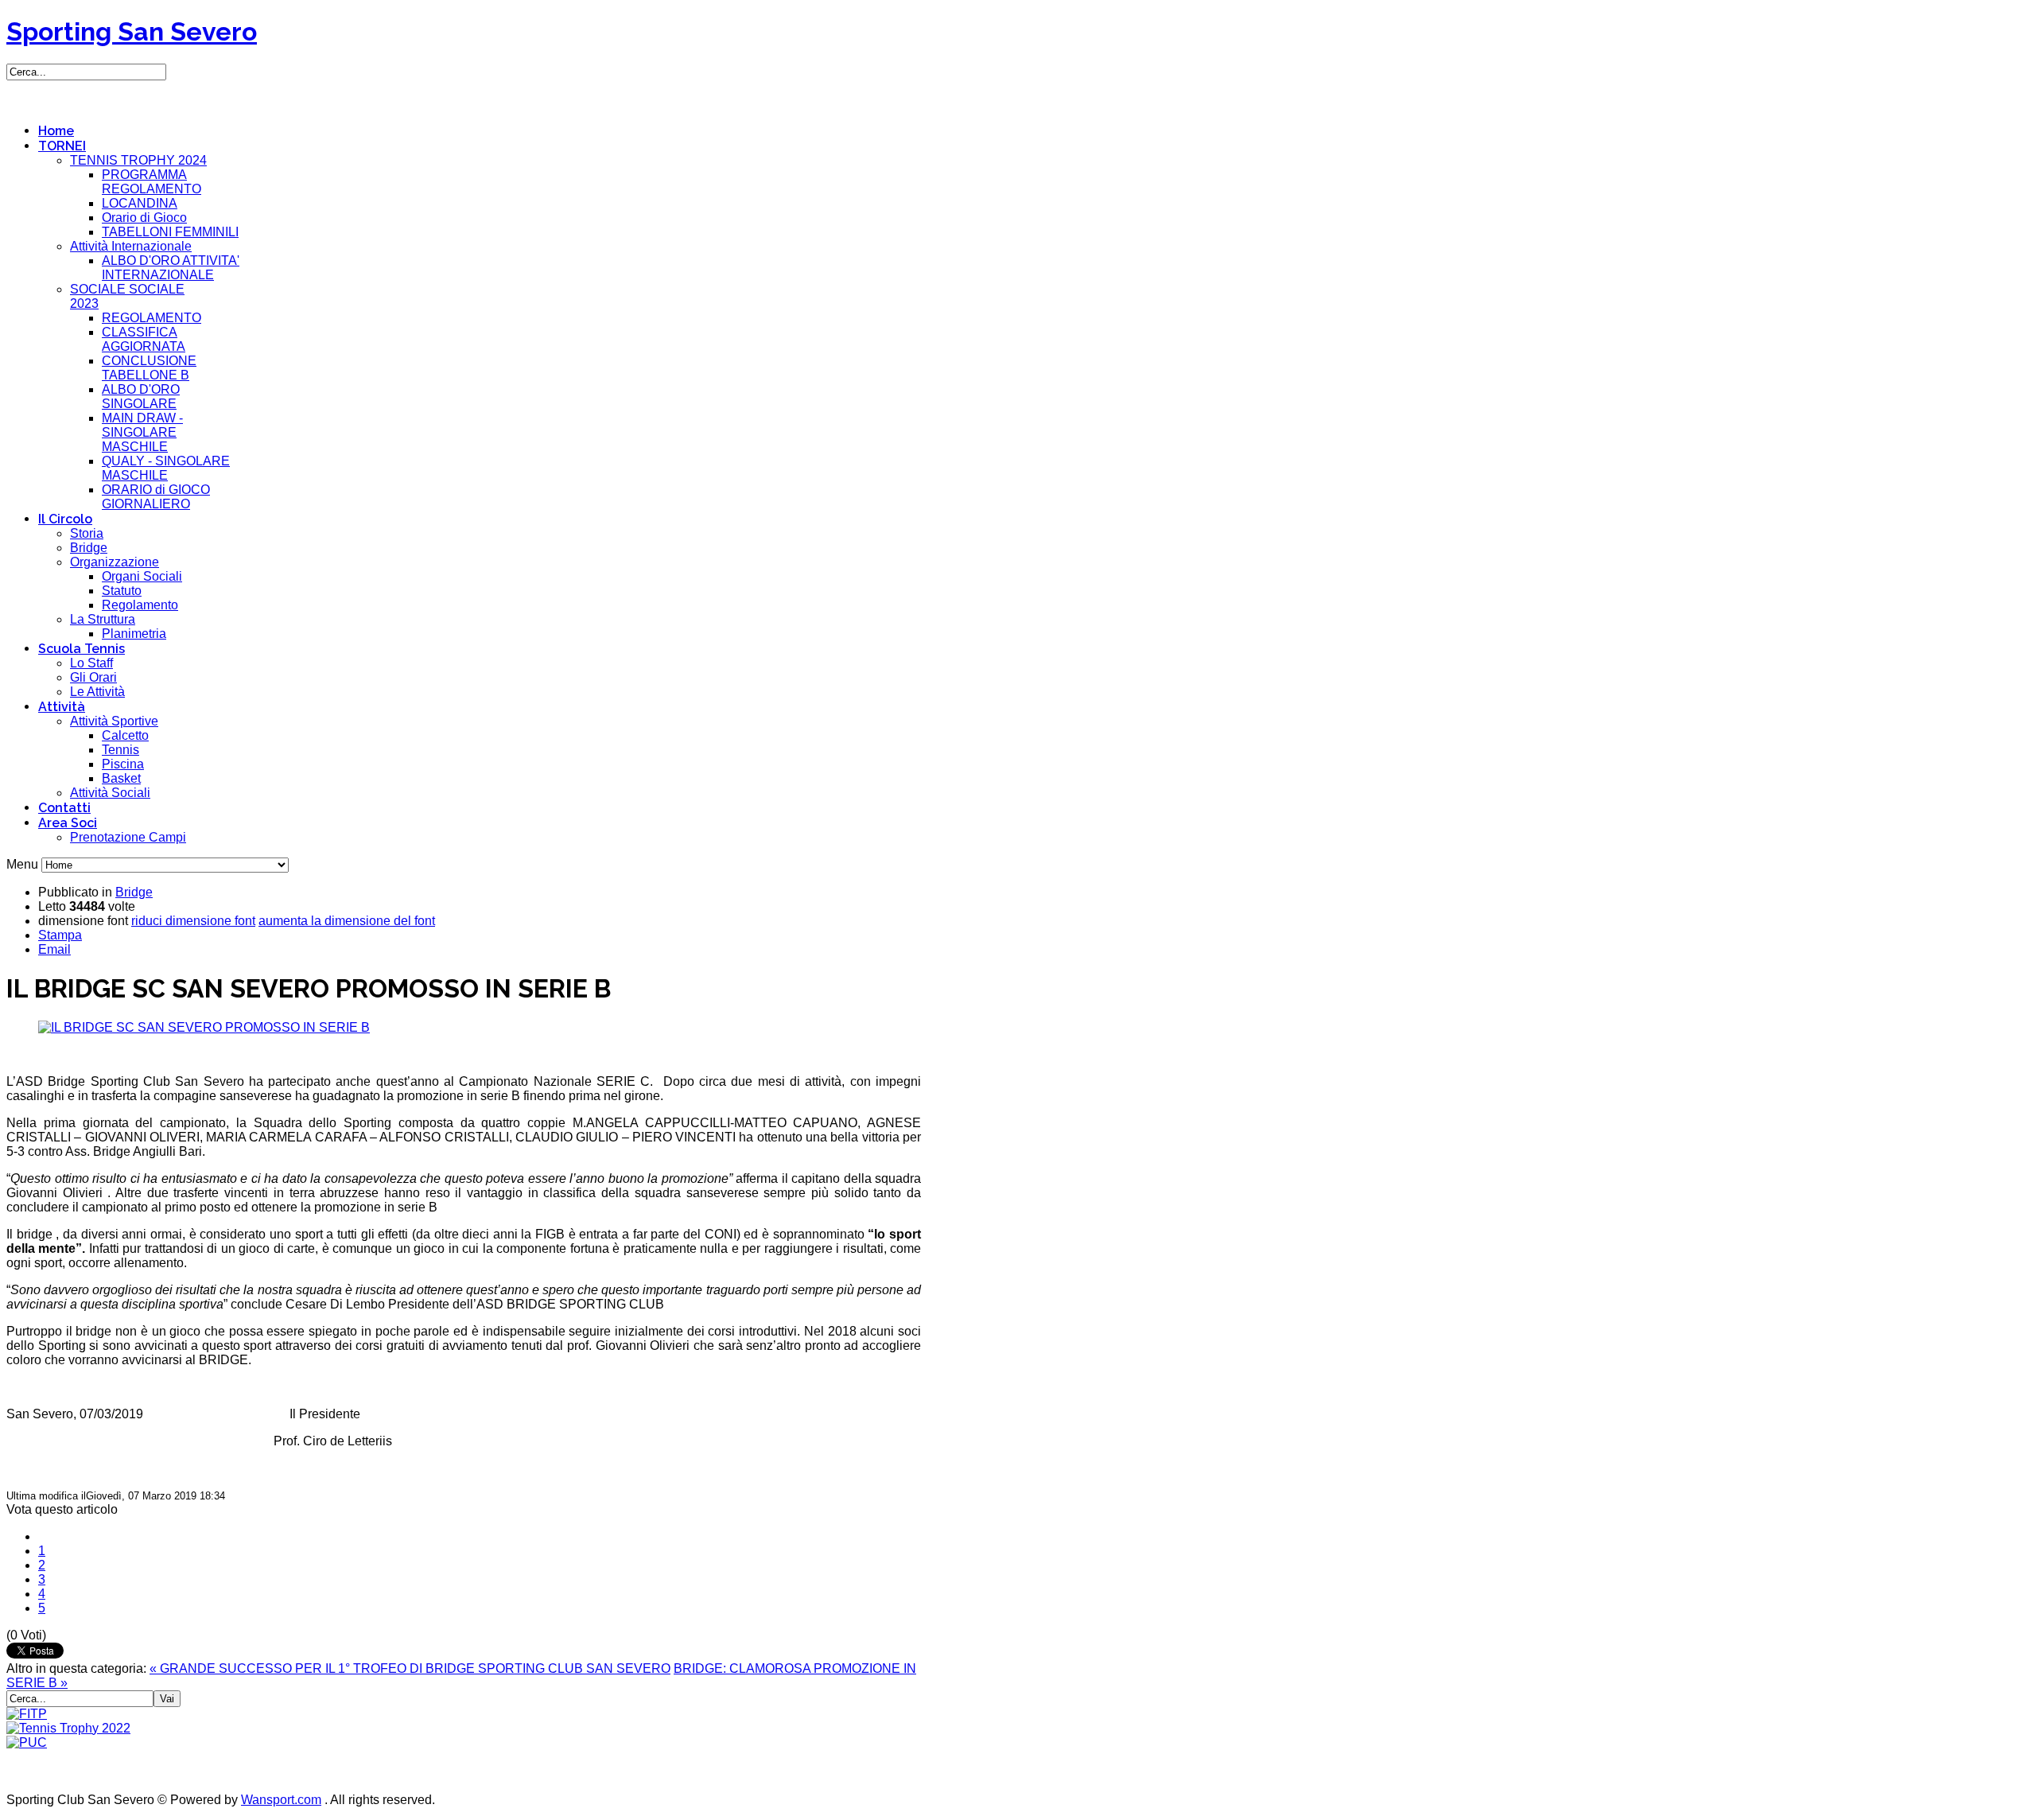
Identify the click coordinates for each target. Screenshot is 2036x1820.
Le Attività (97, 692)
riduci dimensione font (193, 921)
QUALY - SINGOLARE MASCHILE (166, 468)
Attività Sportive (114, 721)
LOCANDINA (140, 203)
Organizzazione (115, 562)
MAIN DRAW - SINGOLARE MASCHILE (142, 432)
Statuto (122, 591)
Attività (62, 707)
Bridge (89, 548)
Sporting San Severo (132, 31)
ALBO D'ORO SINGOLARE (141, 397)
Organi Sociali (142, 576)
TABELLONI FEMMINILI (170, 232)
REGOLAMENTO (152, 318)
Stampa (60, 935)
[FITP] (27, 1714)
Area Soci (68, 823)
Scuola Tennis (82, 649)
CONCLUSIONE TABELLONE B (149, 368)
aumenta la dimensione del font (347, 921)
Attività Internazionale (131, 246)
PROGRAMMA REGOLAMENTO (152, 182)
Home (56, 131)
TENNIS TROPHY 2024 (138, 160)
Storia (87, 533)
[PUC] (27, 1742)
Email (54, 949)
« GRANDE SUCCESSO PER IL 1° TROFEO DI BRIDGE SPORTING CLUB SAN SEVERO (410, 1668)
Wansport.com (281, 1800)
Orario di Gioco (144, 218)
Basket (121, 778)
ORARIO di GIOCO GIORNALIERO (156, 497)
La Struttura (103, 619)
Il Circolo (65, 519)
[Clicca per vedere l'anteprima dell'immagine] (204, 1027)
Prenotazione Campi (128, 837)
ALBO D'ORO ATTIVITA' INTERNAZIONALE (171, 268)
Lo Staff (91, 663)
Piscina (123, 764)
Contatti (64, 808)
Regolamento (140, 605)
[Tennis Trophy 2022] (68, 1728)
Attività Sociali (110, 793)
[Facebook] (20, 94)
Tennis (120, 750)
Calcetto (125, 735)
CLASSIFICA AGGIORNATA (144, 339)
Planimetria (134, 634)
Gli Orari (93, 677)
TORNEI (62, 146)
